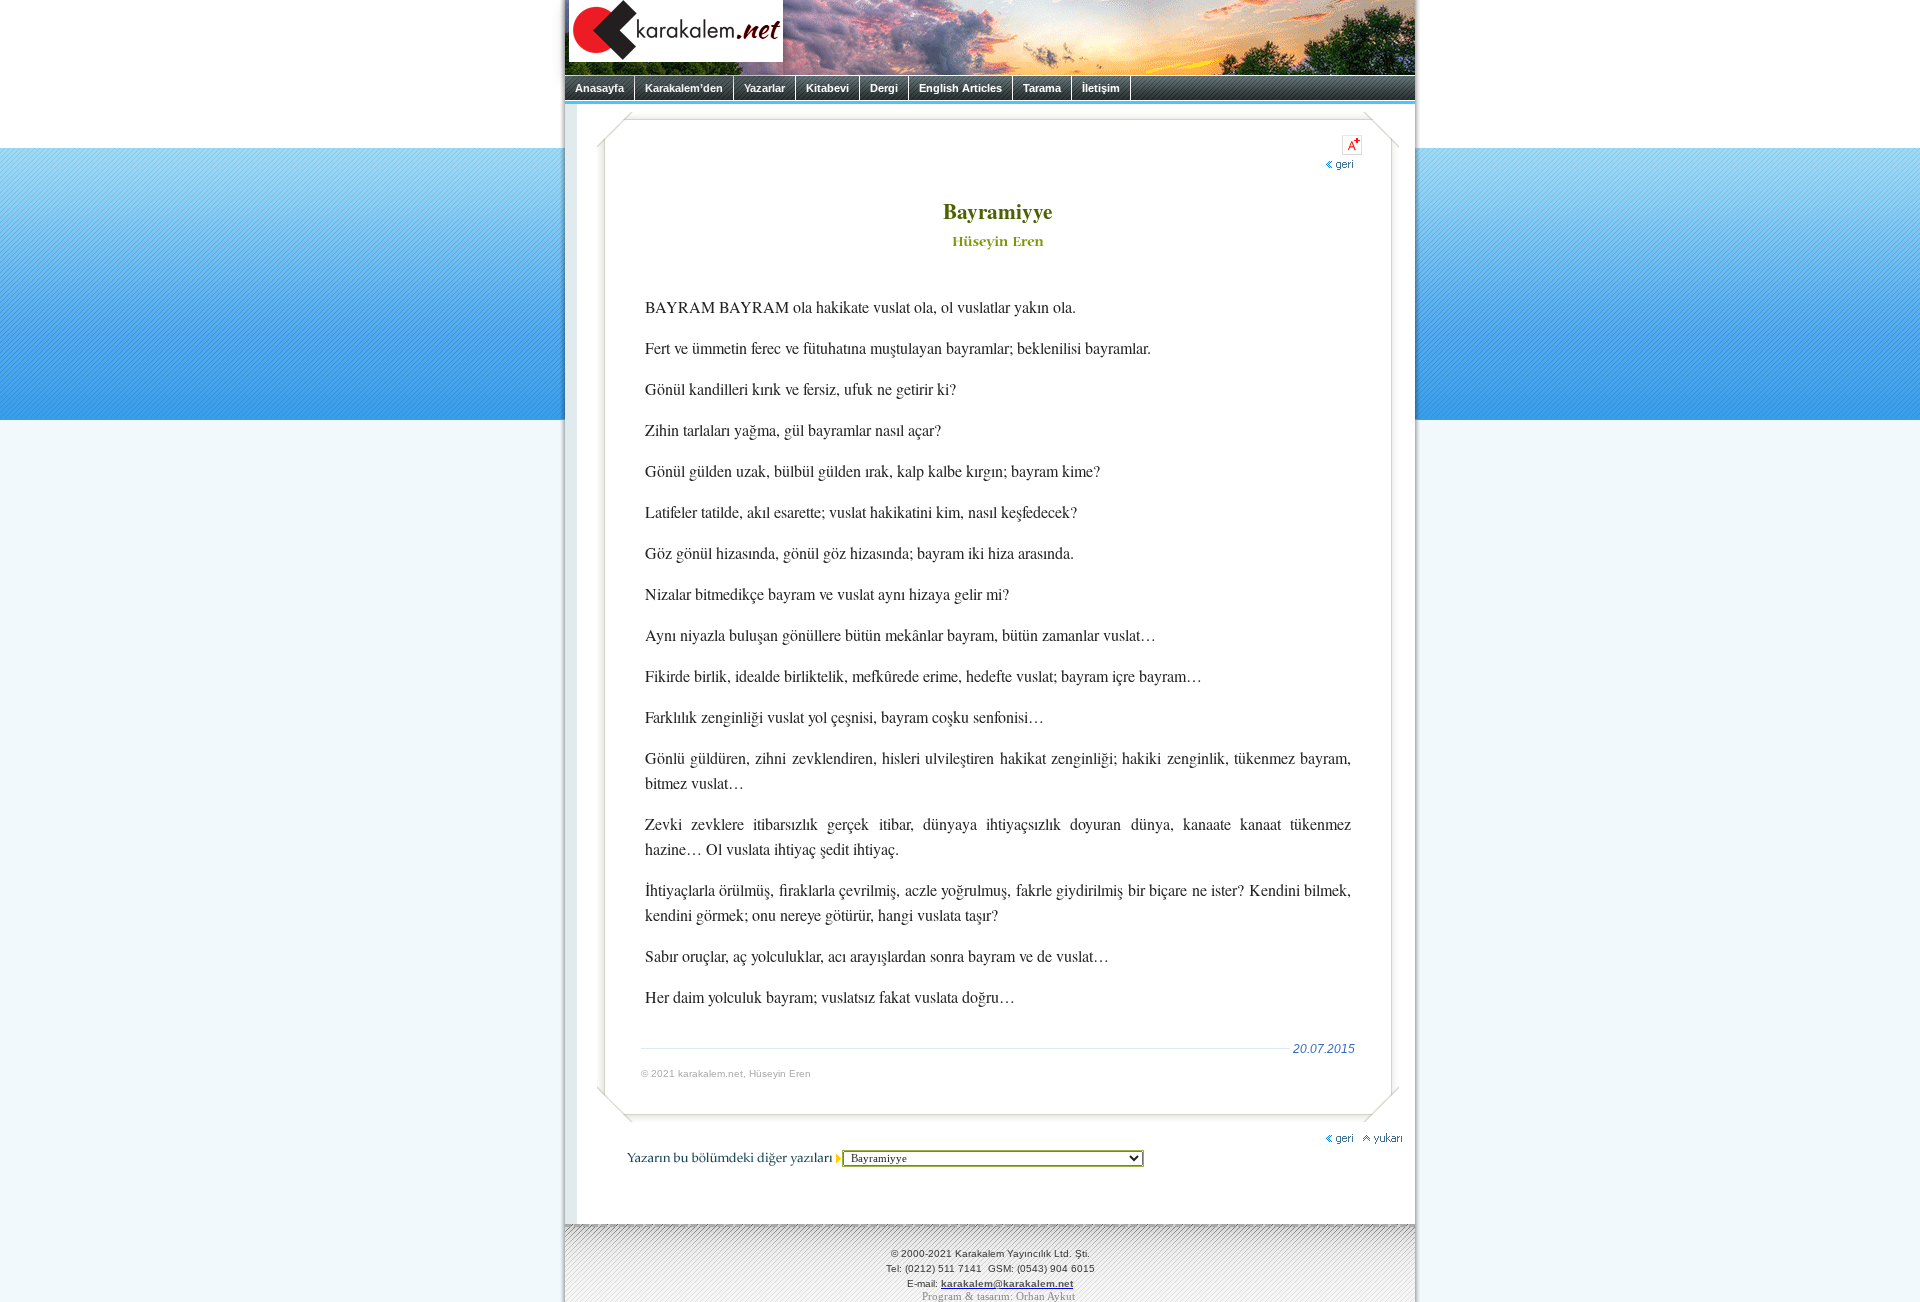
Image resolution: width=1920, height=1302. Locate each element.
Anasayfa (599, 88)
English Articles (960, 88)
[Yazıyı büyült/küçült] (1352, 145)
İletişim (1101, 88)
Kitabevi (827, 88)
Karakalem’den (684, 88)
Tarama (1042, 88)
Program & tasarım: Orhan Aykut (998, 1296)
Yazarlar (764, 88)
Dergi (884, 88)
